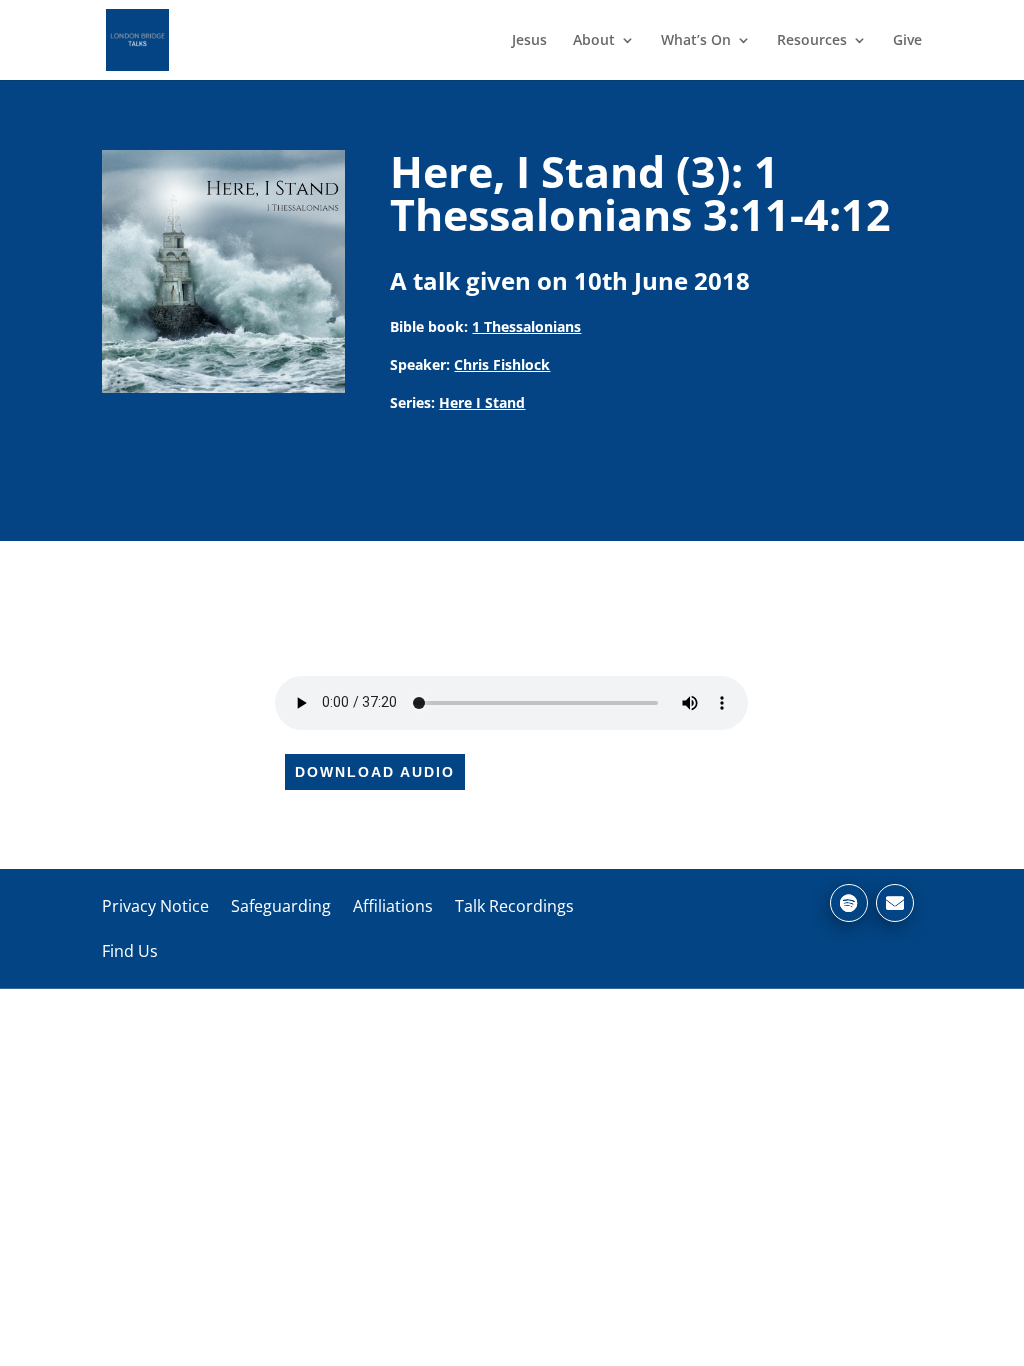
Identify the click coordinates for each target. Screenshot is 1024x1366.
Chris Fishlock (502, 364)
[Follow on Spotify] (849, 903)
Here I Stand (482, 402)
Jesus (529, 41)
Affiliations (393, 906)
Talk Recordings (514, 906)
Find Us (130, 951)
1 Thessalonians (526, 326)
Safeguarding (281, 906)
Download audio (375, 772)
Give (907, 41)
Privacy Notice (155, 906)
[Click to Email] (895, 903)
